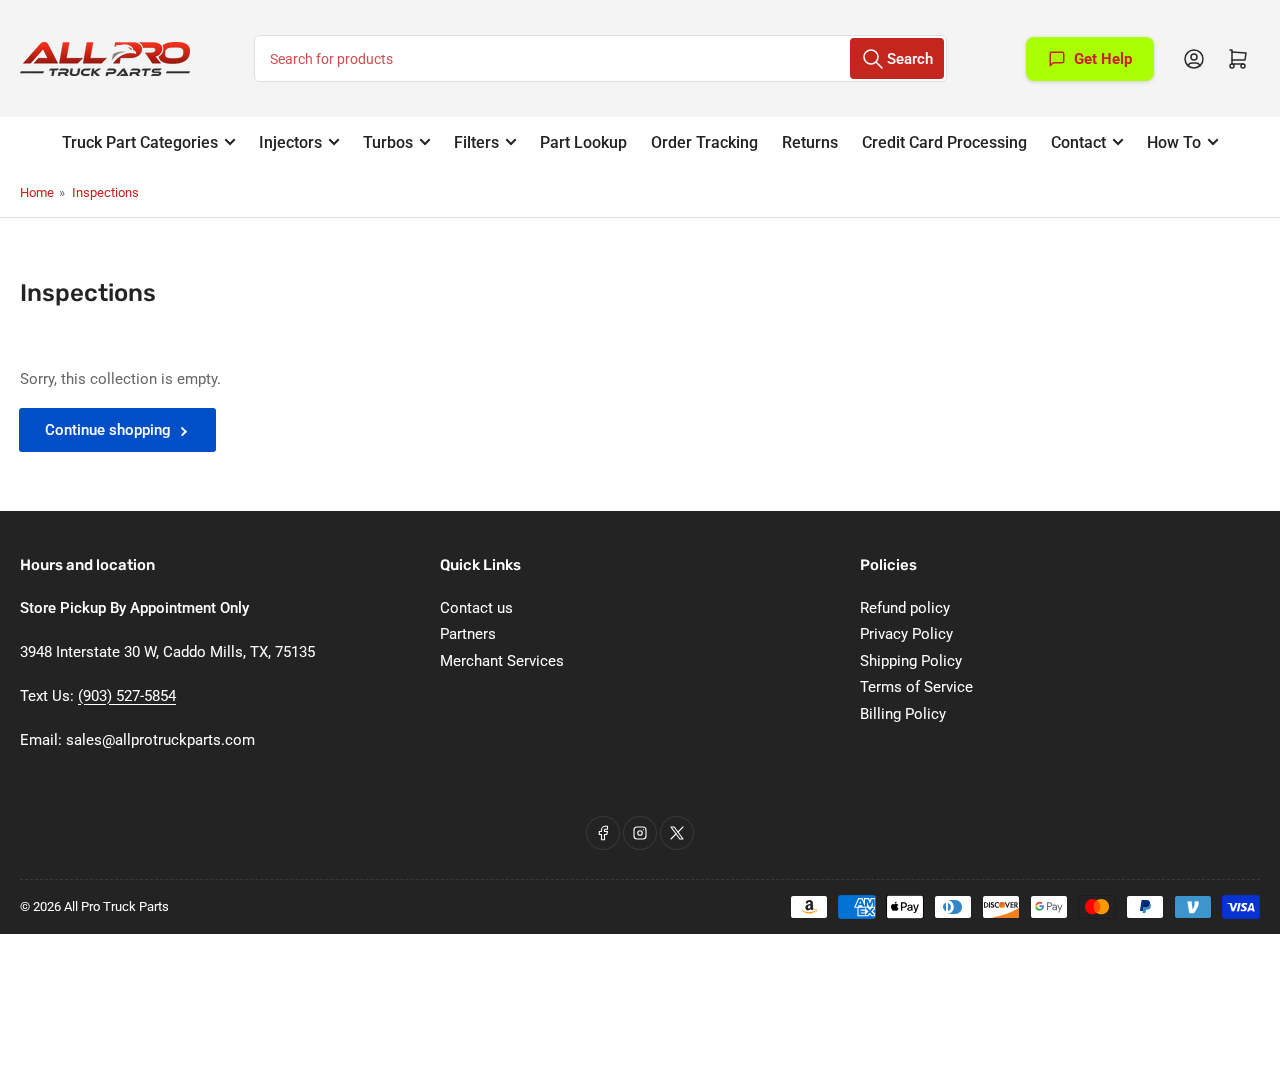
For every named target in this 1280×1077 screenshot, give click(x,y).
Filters (476, 142)
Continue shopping (108, 430)
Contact (1078, 142)
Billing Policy (903, 714)
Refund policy (905, 608)
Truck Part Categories (140, 142)
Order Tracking (704, 142)
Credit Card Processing (944, 142)
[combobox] (600, 58)
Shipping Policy (911, 661)
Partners (468, 634)
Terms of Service (916, 687)
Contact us (476, 608)
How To (1174, 142)
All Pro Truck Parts (116, 906)
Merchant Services (502, 661)
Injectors (290, 142)
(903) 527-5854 (127, 696)
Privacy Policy (906, 634)
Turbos (388, 142)
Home (37, 192)
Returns (810, 142)
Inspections (105, 192)
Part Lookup (583, 142)
